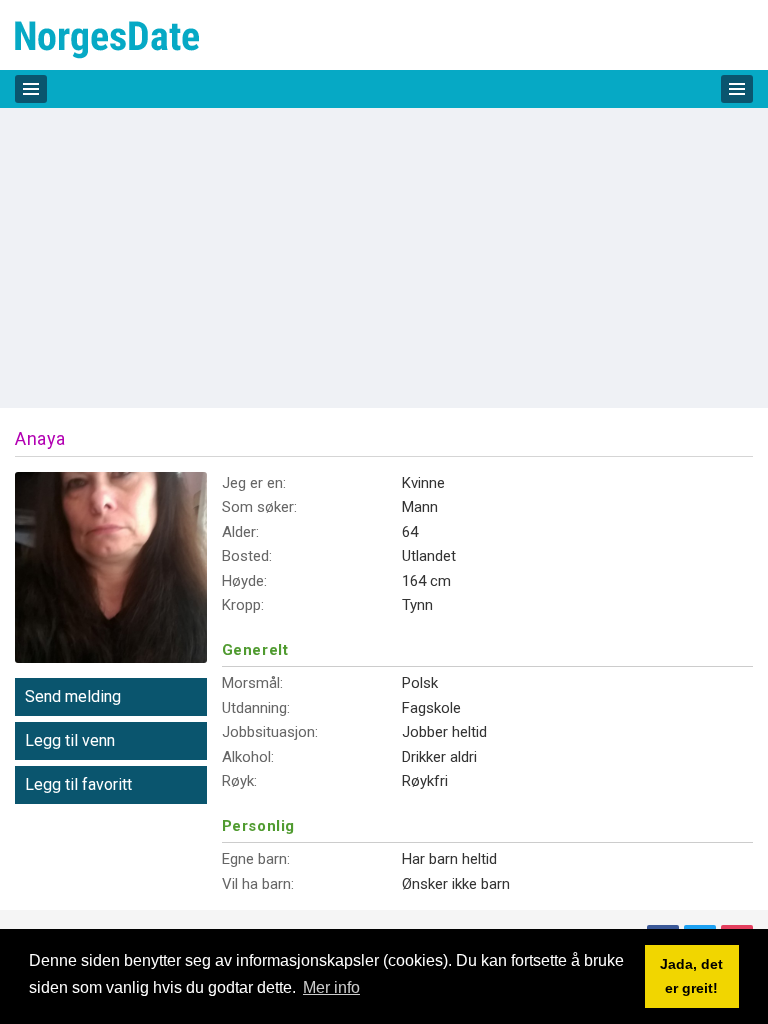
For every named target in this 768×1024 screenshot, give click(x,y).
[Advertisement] (384, 258)
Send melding (73, 696)
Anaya (40, 438)
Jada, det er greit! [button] (691, 976)
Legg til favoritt (78, 784)
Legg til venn (70, 740)
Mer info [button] (331, 987)
